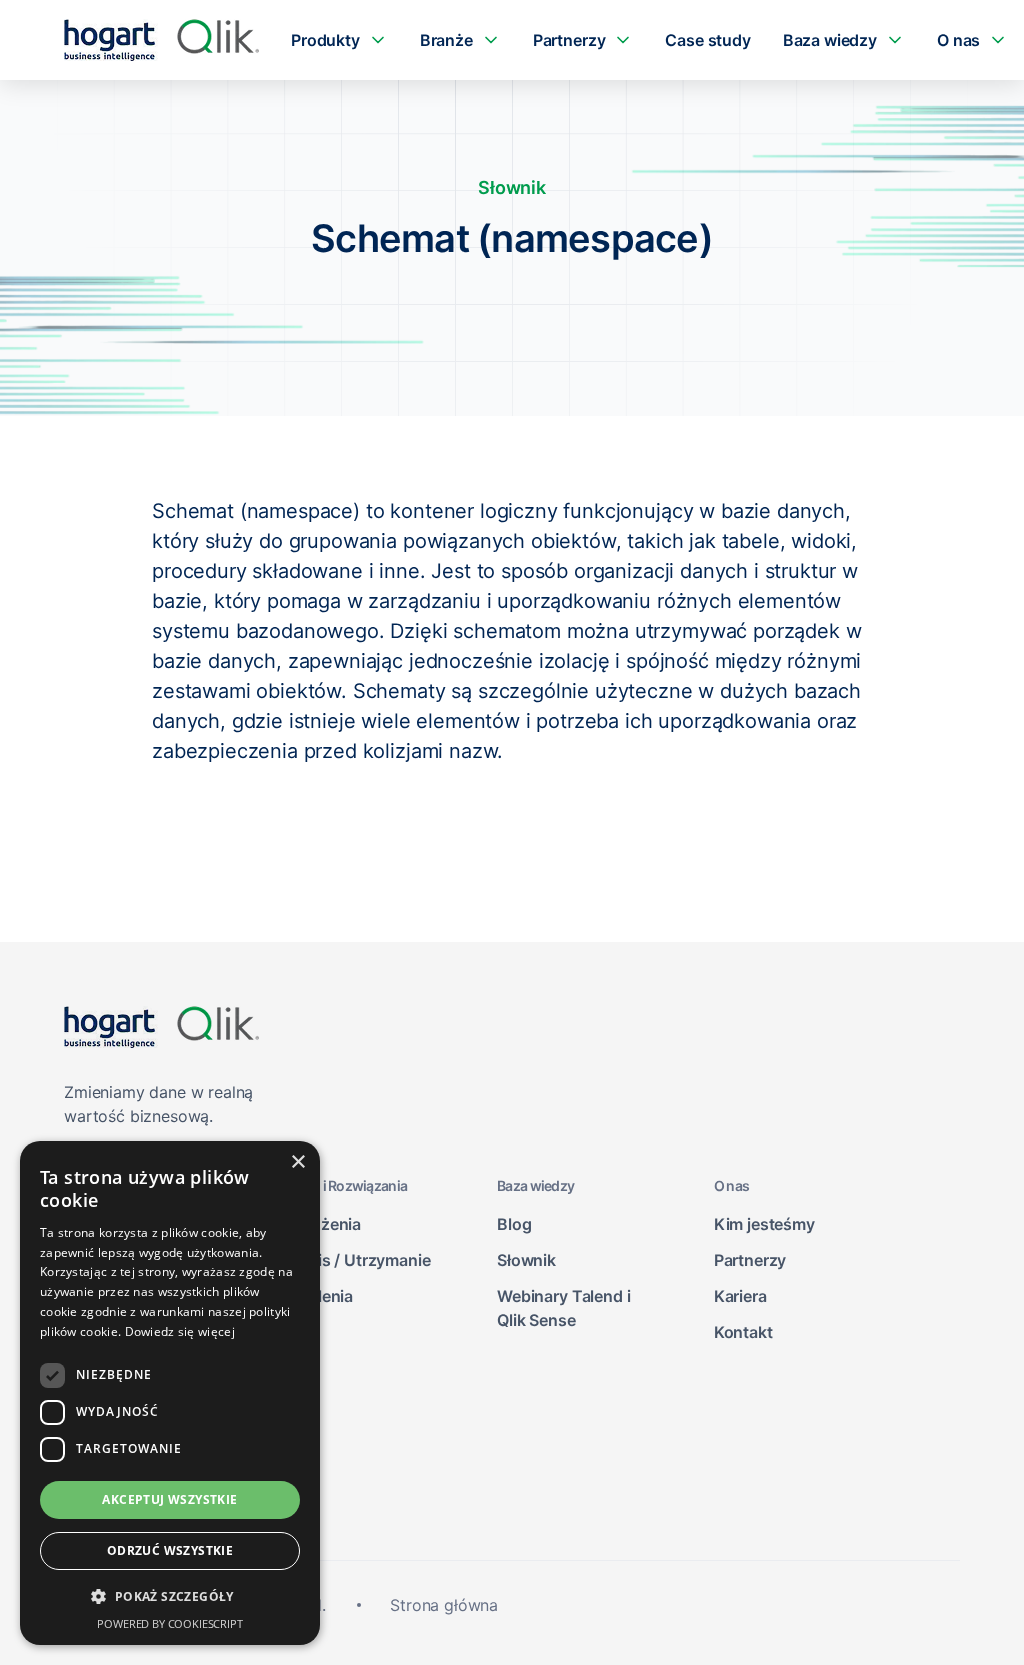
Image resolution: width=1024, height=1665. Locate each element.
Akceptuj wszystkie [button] (169, 1499)
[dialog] (170, 1393)
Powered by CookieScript (169, 1623)
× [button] (297, 1162)
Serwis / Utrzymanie (356, 1260)
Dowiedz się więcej (180, 1331)
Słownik (526, 1260)
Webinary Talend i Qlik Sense (563, 1308)
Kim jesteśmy (764, 1224)
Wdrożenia (321, 1224)
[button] (170, 1597)
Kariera (740, 1296)
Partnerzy (750, 1260)
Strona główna (444, 1605)
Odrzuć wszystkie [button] (170, 1550)
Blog (514, 1224)
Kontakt (743, 1332)
